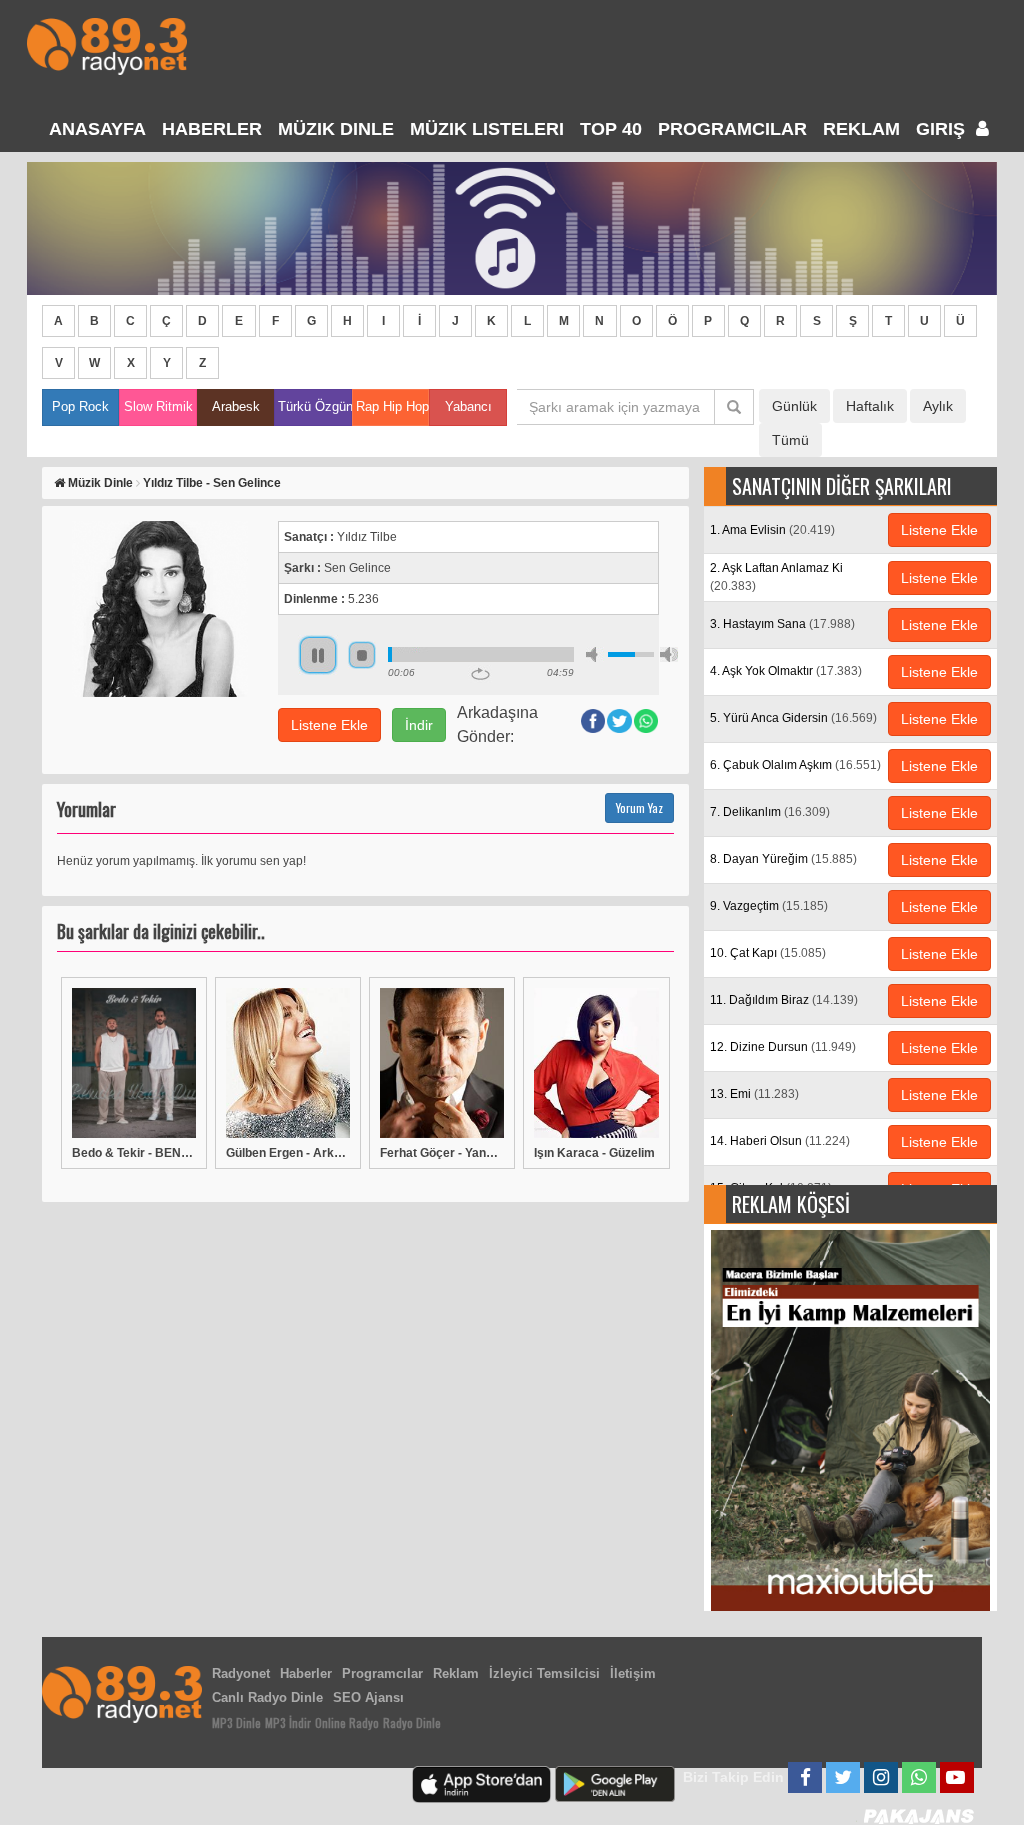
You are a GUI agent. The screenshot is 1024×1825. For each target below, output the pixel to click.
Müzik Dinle (336, 129)
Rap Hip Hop (392, 406)
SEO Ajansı (368, 1697)
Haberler (306, 1673)
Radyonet (241, 1673)
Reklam (861, 129)
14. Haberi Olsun (780, 1141)
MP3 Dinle (236, 1722)
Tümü (790, 440)
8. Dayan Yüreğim (783, 859)
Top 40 (611, 129)
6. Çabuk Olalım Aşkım (795, 765)
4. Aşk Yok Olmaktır (786, 671)
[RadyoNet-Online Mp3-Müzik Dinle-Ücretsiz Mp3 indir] (107, 44)
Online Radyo (347, 1722)
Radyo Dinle (412, 1722)
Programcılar (732, 129)
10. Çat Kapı (768, 953)
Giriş (943, 129)
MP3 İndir (288, 1722)
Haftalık (870, 406)
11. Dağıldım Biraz (784, 1000)
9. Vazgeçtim (769, 906)
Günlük (794, 406)
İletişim (633, 1673)
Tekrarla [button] (480, 674)
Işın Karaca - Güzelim (594, 1153)
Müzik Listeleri (487, 129)
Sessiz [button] (595, 654)
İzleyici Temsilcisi (544, 1673)
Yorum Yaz (639, 807)
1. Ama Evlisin (772, 530)
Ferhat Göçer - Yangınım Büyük (442, 1153)
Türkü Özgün (314, 406)
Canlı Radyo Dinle (267, 1697)
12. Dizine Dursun (783, 1047)
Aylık (938, 406)
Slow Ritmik (158, 406)
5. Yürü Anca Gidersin (793, 718)
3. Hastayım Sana (782, 624)
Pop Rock (80, 406)
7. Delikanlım (770, 812)
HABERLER (212, 129)
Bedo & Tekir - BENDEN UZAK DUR (134, 1153)
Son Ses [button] (669, 654)
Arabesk (236, 406)
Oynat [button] (318, 655)
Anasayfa (97, 129)
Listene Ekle (329, 725)
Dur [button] (362, 655)
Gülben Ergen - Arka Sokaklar (288, 1153)
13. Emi (754, 1094)
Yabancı (468, 406)
